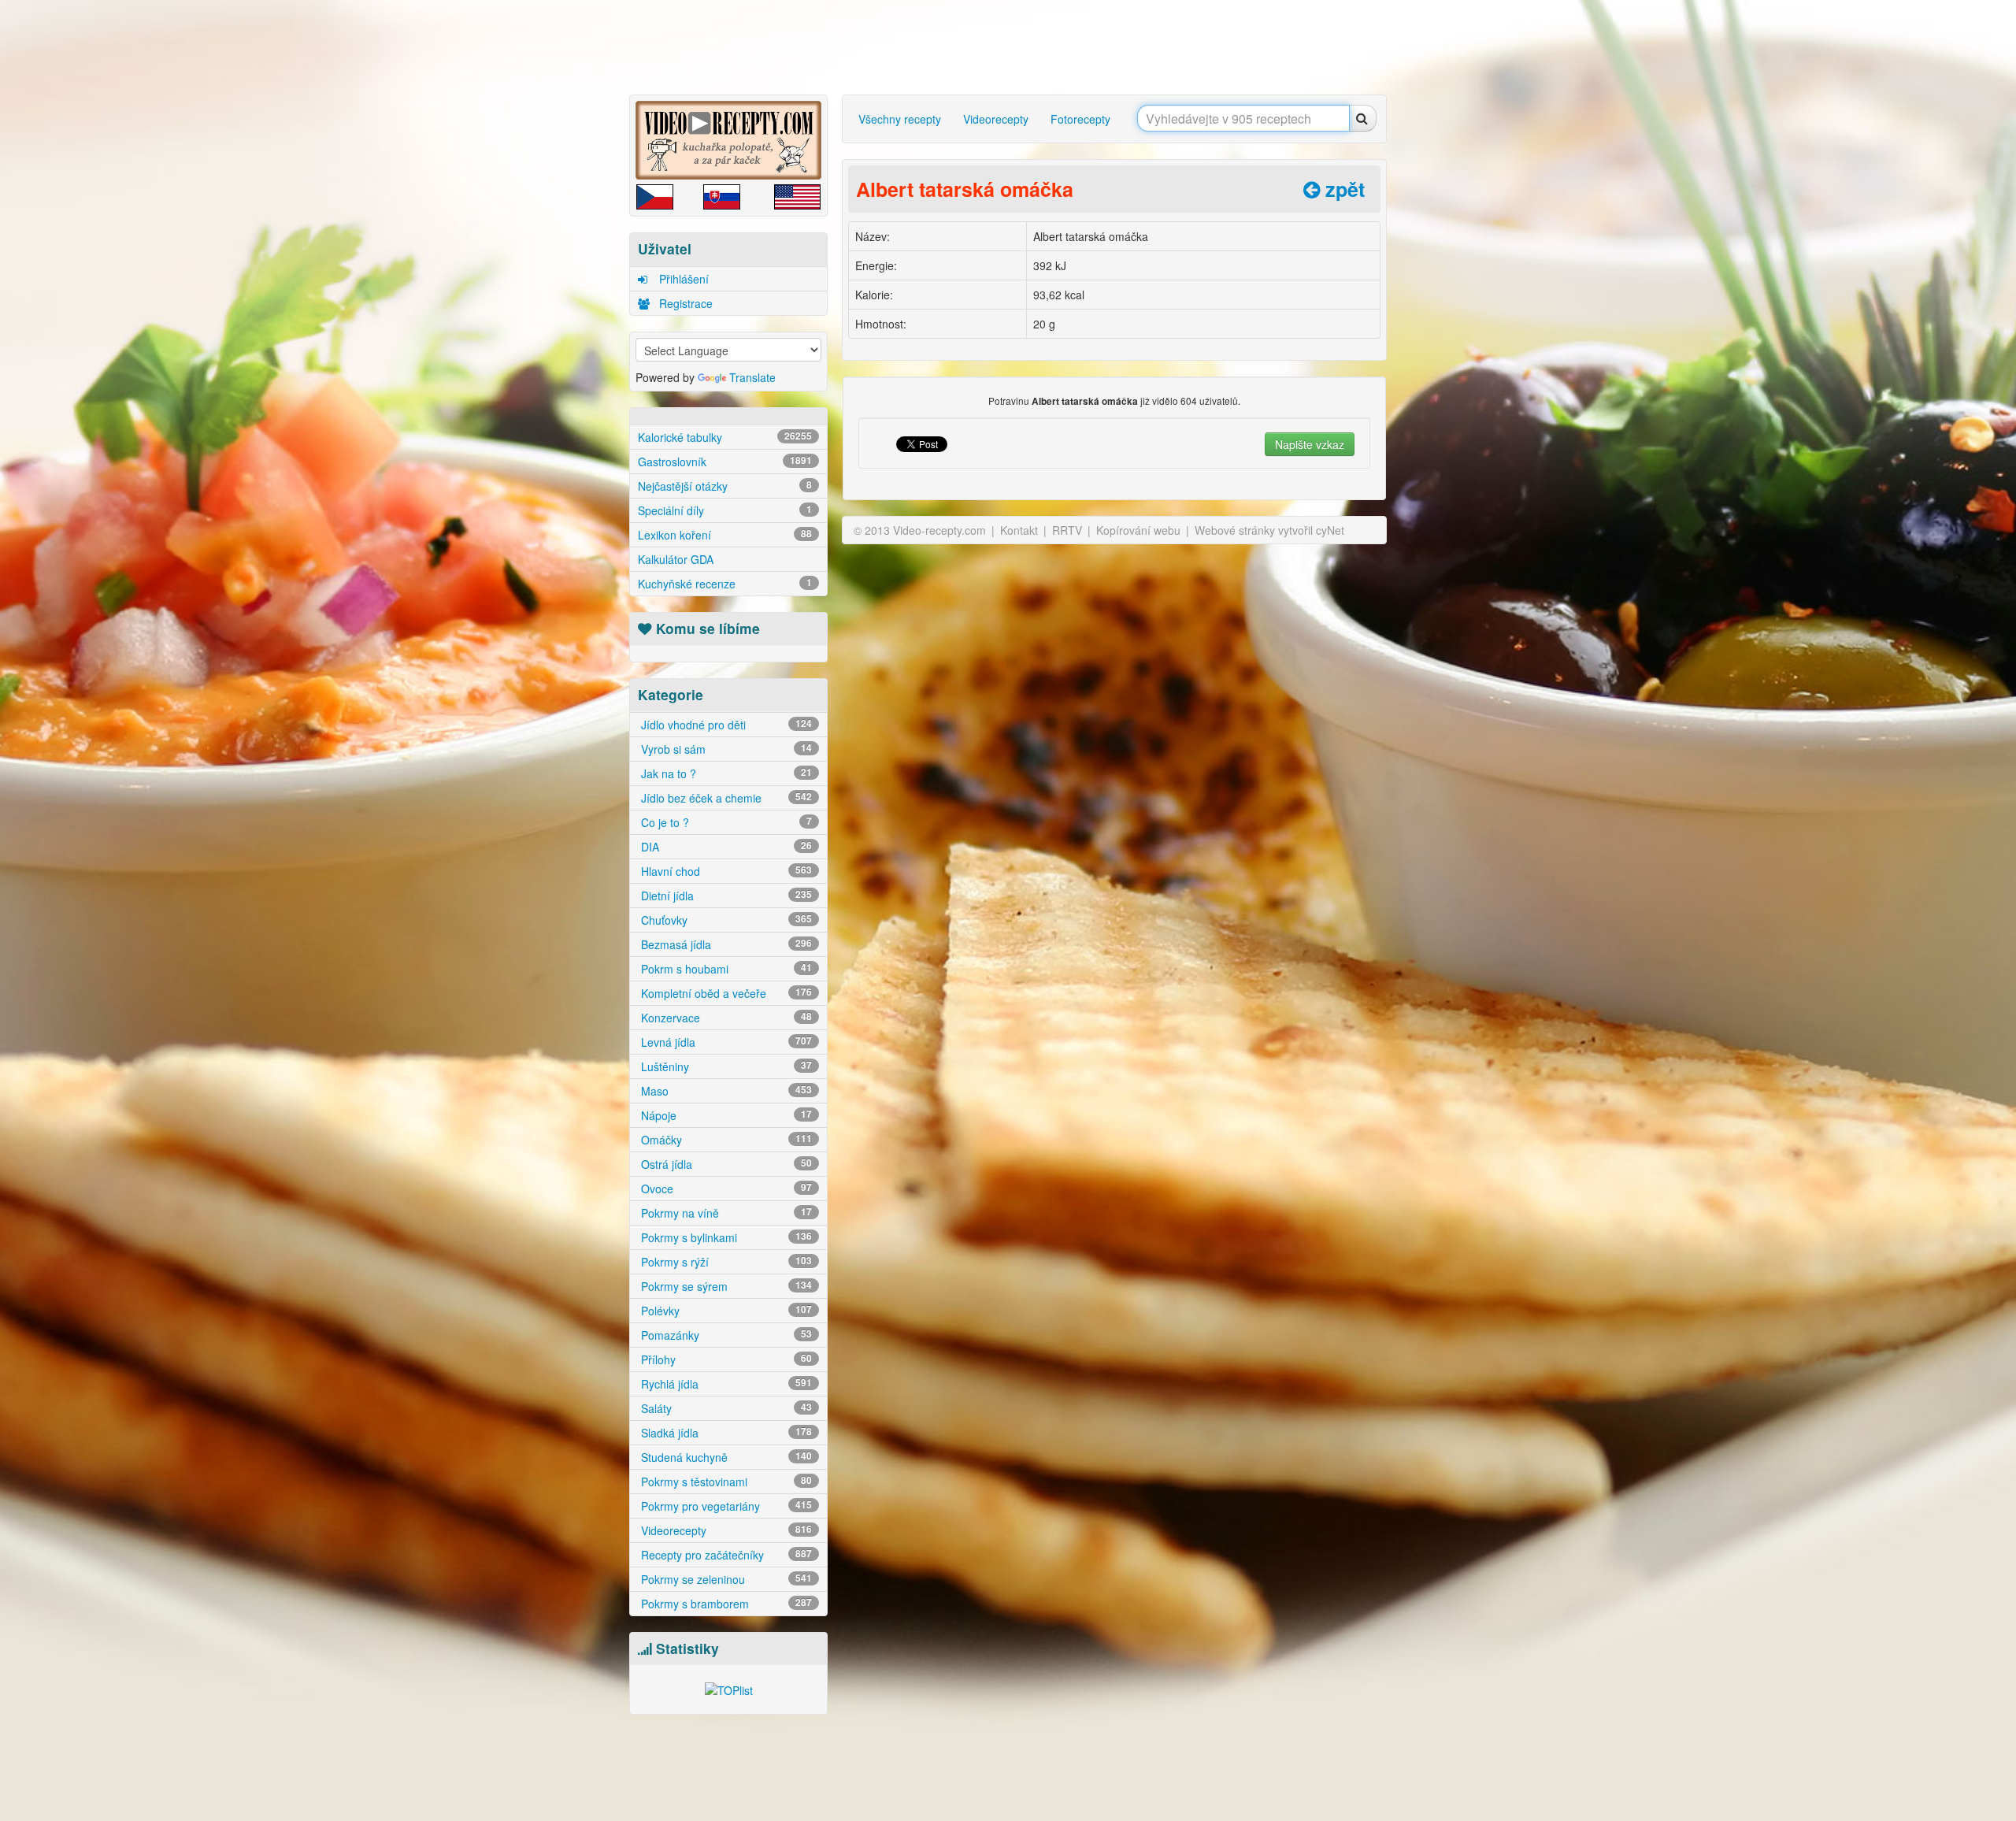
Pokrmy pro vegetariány (725, 1506)
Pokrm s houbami (725, 969)
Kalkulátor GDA (676, 559)
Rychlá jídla (725, 1384)
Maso (725, 1091)
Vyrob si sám (725, 749)
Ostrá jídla (725, 1164)
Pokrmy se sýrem (725, 1286)
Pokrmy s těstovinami (725, 1482)
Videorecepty (725, 1530)
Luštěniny (725, 1066)
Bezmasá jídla (725, 944)
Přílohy (725, 1359)
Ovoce (725, 1189)
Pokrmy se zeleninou (725, 1579)
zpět (1342, 189)
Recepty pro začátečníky (725, 1555)
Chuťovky (725, 920)
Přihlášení (682, 279)
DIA (725, 847)
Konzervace (725, 1018)
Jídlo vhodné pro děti (725, 725)
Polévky (725, 1311)
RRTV (1067, 530)
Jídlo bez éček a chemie (725, 798)
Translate (752, 377)
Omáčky (725, 1140)
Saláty (725, 1408)
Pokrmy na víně (725, 1213)
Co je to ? (725, 822)
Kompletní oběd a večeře (725, 993)
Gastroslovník (725, 462)
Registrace (684, 303)
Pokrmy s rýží (725, 1262)
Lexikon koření (725, 535)
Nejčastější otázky (725, 486)
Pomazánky (725, 1335)
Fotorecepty (1080, 119)
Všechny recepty (900, 119)
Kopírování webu (1138, 530)
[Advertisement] (563, 248)
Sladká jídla (725, 1433)
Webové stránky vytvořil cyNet (1269, 530)
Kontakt (1019, 530)
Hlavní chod (725, 871)
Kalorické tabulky (725, 437)
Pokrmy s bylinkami (725, 1237)
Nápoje (725, 1115)
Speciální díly (725, 510)
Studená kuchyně (725, 1457)
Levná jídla (725, 1042)
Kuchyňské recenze (725, 584)
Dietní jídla (725, 896)
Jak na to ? (725, 773)
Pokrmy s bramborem (725, 1604)
